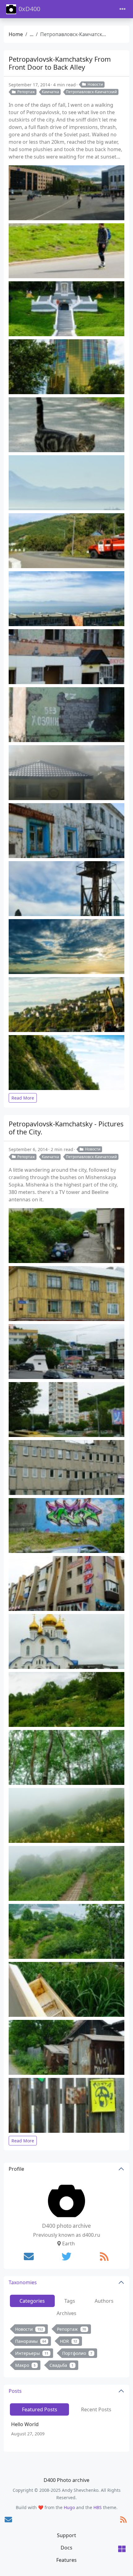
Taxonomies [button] (23, 2282)
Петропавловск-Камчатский (91, 92)
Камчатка (50, 92)
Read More (23, 1098)
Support (66, 2535)
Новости (95, 84)
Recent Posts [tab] (96, 2409)
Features (66, 2560)
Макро (25, 2365)
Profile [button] (16, 2169)
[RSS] (104, 2256)
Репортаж (26, 92)
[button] (122, 2549)
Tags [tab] (70, 2301)
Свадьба (62, 2365)
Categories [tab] (32, 2301)
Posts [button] (15, 2391)
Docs (66, 2548)
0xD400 (29, 9)
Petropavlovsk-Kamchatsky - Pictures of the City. (66, 1128)
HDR (69, 2341)
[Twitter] (66, 2256)
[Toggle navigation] (122, 9)
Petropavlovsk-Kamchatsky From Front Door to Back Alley (60, 63)
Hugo (69, 2507)
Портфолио (77, 2353)
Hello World (25, 2424)
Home (16, 34)
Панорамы (31, 2341)
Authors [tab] (104, 2301)
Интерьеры (32, 2353)
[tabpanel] (66, 2349)
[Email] (29, 2256)
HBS (98, 2507)
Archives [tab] (66, 2313)
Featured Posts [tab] (40, 2409)
